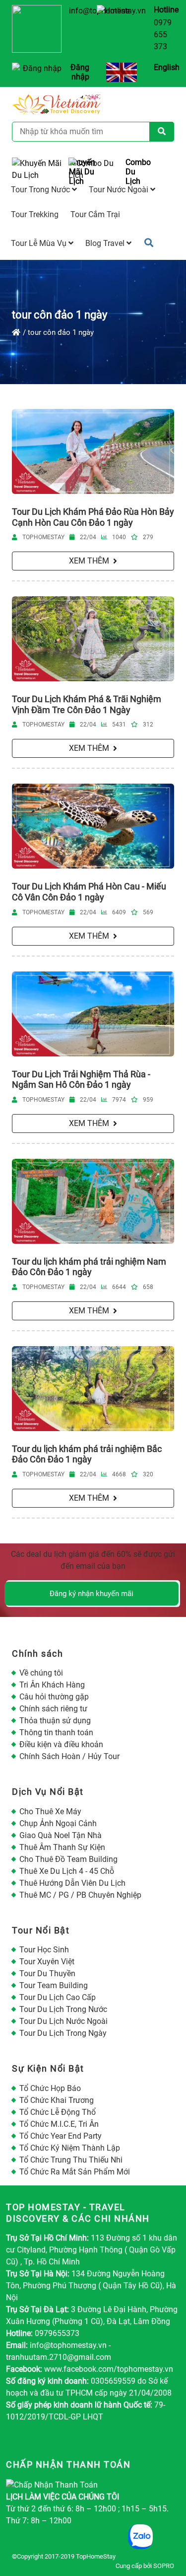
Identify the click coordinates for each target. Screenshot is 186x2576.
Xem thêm (89, 561)
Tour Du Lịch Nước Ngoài (63, 2021)
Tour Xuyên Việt (47, 1962)
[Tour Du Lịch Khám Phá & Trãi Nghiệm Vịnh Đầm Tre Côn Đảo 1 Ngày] (93, 639)
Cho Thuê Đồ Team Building (68, 1859)
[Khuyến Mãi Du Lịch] (36, 172)
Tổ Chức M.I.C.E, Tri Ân (59, 2124)
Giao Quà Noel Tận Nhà (61, 1835)
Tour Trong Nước (41, 190)
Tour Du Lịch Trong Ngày (63, 2033)
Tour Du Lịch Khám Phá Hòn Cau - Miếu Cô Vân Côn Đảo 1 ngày (89, 892)
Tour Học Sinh (44, 1950)
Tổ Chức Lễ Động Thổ (58, 2112)
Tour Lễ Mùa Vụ (40, 243)
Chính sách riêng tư (53, 1709)
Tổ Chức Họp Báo (50, 2088)
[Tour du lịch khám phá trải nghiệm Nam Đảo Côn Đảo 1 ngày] (93, 1201)
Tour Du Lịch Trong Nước (63, 2009)
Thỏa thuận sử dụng (55, 1721)
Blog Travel (106, 243)
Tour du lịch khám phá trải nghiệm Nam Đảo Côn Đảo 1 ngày (89, 1267)
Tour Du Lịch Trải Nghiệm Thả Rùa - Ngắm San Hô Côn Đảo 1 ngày (81, 1080)
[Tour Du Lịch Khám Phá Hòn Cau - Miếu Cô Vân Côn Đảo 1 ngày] (93, 826)
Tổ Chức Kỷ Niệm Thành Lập (70, 2148)
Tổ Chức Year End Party (61, 2136)
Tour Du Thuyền (47, 1973)
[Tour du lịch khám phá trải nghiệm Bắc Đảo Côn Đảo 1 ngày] (93, 1389)
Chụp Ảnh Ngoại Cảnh (58, 1823)
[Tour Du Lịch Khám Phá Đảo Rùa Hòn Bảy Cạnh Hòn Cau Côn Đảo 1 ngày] (93, 451)
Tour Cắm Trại (95, 214)
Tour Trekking (35, 214)
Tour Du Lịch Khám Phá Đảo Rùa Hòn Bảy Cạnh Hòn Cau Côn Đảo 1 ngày (93, 517)
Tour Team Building (54, 1985)
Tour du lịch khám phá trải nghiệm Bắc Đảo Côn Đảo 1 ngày (87, 1454)
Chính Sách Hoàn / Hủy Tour (69, 1756)
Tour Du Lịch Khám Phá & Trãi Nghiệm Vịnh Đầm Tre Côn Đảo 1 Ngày (87, 704)
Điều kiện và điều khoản (61, 1744)
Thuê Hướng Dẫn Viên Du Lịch (72, 1883)
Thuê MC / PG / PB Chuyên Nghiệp (80, 1895)
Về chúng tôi (41, 1673)
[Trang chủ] (16, 332)
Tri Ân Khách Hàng (52, 1685)
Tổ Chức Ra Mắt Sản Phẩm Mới (75, 2172)
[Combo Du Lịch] (93, 172)
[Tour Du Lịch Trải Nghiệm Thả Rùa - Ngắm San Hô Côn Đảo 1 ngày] (93, 1014)
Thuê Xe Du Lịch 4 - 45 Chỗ (67, 1871)
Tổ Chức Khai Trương (57, 2100)
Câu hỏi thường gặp (54, 1697)
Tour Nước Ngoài (120, 190)
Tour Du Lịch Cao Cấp (58, 1997)
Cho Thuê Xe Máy (50, 1811)
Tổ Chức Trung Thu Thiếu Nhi (71, 2160)
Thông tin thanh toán (56, 1732)
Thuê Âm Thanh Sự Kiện (62, 1847)
